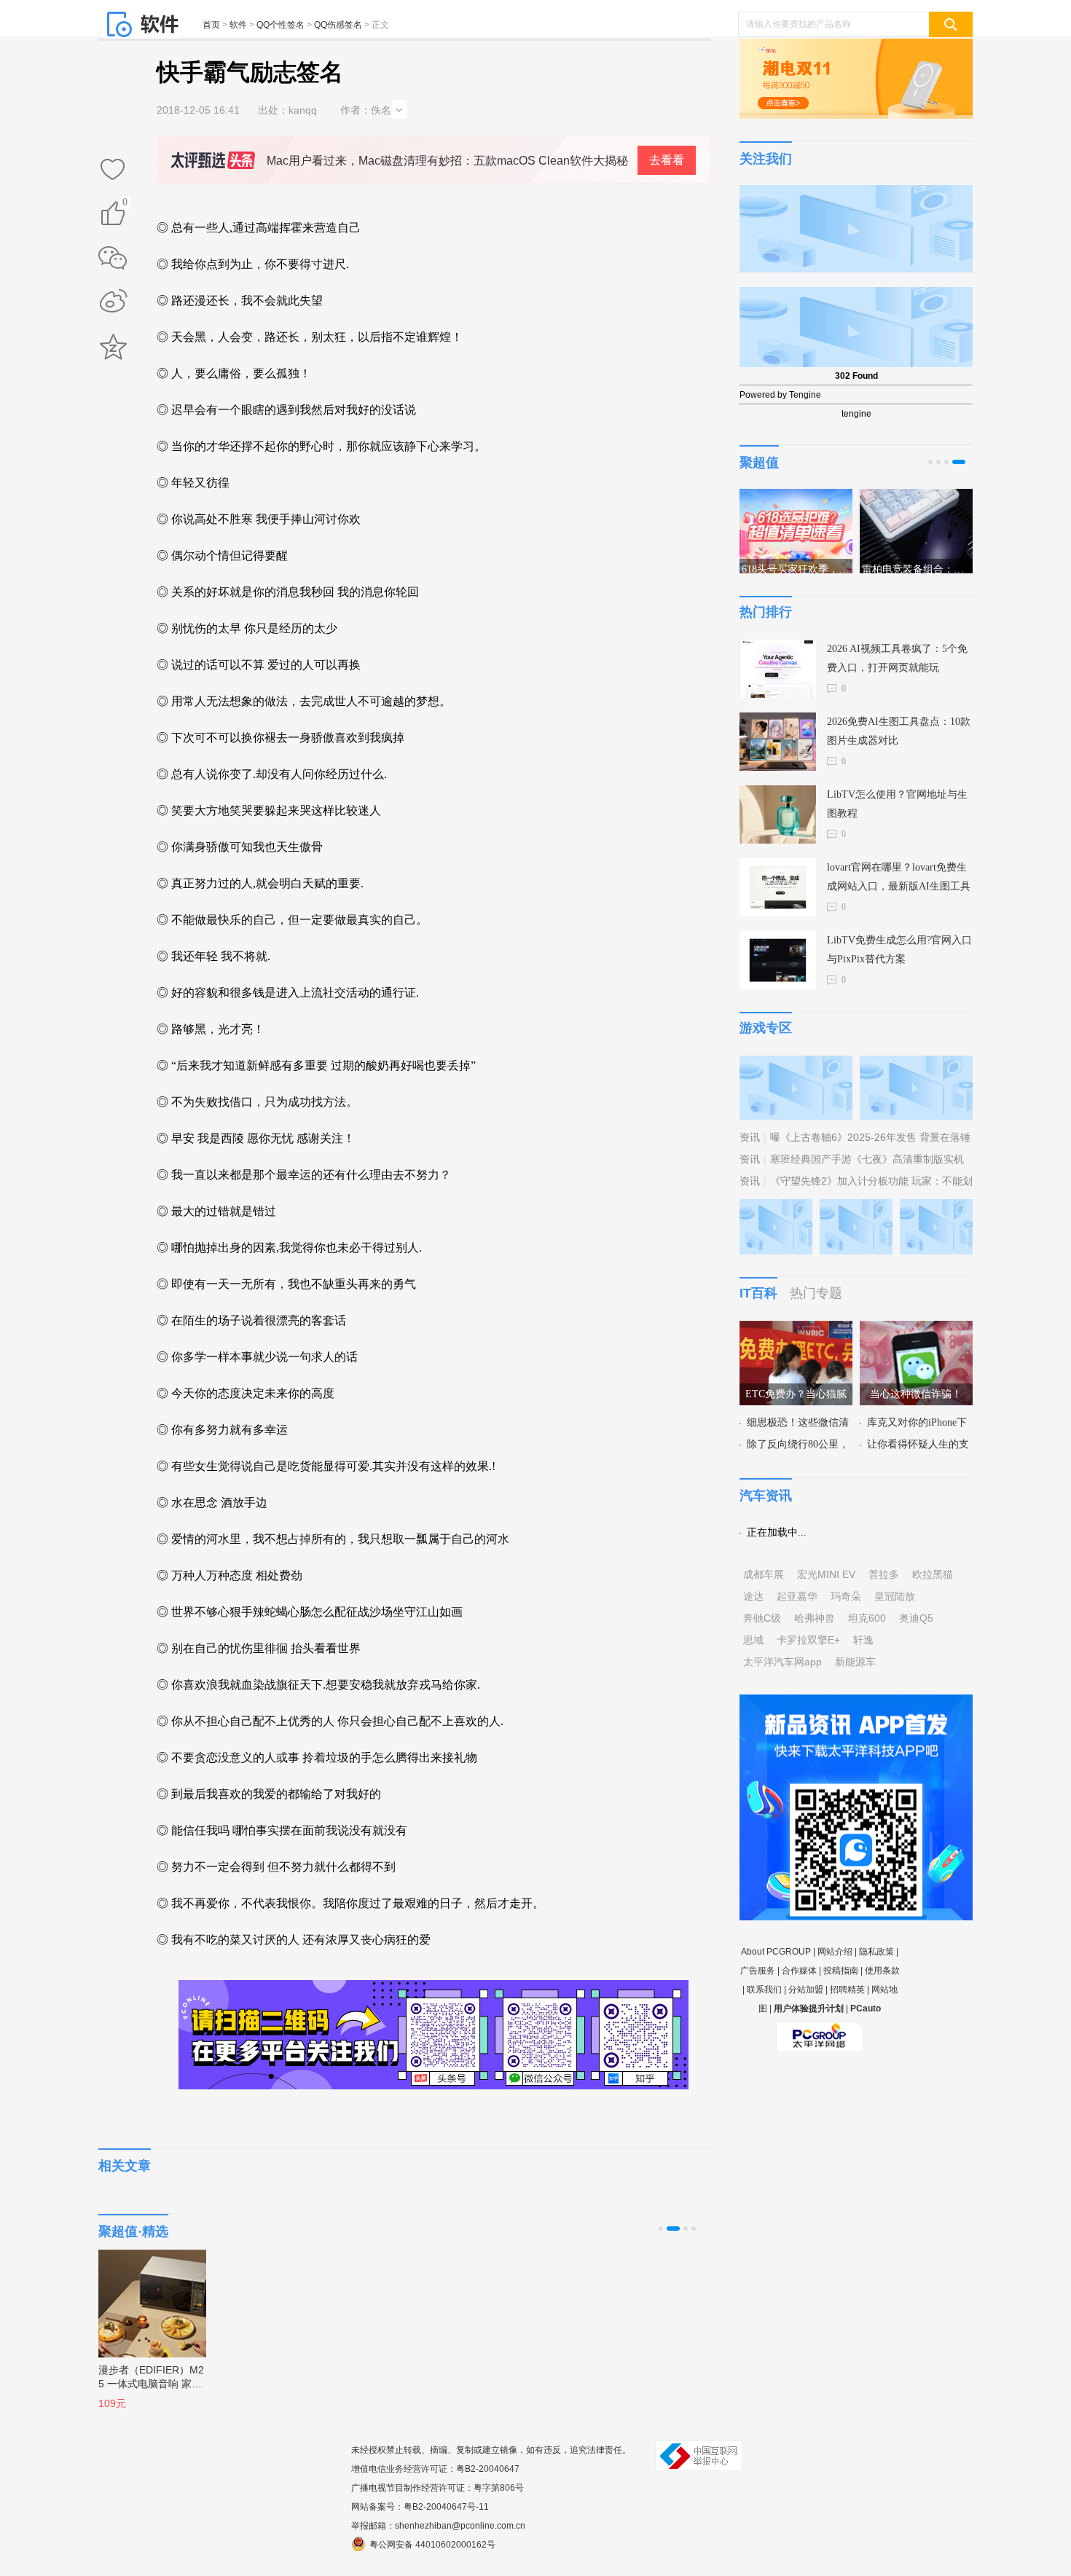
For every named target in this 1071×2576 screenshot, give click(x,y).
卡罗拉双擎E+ (808, 1640)
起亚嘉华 (797, 1596)
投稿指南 (841, 1971)
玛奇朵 (846, 1596)
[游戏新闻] (796, 1064)
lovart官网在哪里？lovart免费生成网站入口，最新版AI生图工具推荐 (899, 879)
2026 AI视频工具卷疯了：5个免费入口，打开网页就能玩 (897, 658)
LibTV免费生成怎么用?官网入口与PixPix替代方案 (899, 950)
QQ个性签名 (280, 25)
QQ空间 (113, 347)
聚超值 (759, 463)
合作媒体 (799, 1971)
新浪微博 (113, 302)
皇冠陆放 (895, 1596)
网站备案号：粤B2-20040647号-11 (420, 2507)
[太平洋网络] (820, 2031)
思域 (753, 1640)
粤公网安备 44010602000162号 (432, 2545)
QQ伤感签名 (338, 25)
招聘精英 (847, 1990)
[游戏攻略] (916, 1064)
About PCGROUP (776, 1952)
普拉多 (884, 1574)
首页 (211, 25)
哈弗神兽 (815, 1618)
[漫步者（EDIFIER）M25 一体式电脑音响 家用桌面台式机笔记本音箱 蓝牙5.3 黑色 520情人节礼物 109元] (145, 2296)
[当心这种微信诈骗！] (916, 1330)
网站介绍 (835, 1952)
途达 (753, 1596)
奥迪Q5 (916, 1618)
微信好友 (113, 258)
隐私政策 (876, 1952)
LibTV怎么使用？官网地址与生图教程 (897, 804)
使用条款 (882, 1971)
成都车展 (764, 1574)
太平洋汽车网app (782, 1662)
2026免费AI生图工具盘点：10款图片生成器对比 (899, 731)
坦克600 (867, 1618)
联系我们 (764, 1990)
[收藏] (113, 170)
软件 (238, 25)
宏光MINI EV (826, 1574)
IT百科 (758, 1293)
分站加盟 (806, 1990)
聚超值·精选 (133, 2231)
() (125, 204)
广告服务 (758, 1971)
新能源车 (855, 1662)
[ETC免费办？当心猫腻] (796, 1330)
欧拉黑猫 (933, 1574)
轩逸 (863, 1640)
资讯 (750, 1137)
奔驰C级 (762, 1618)
